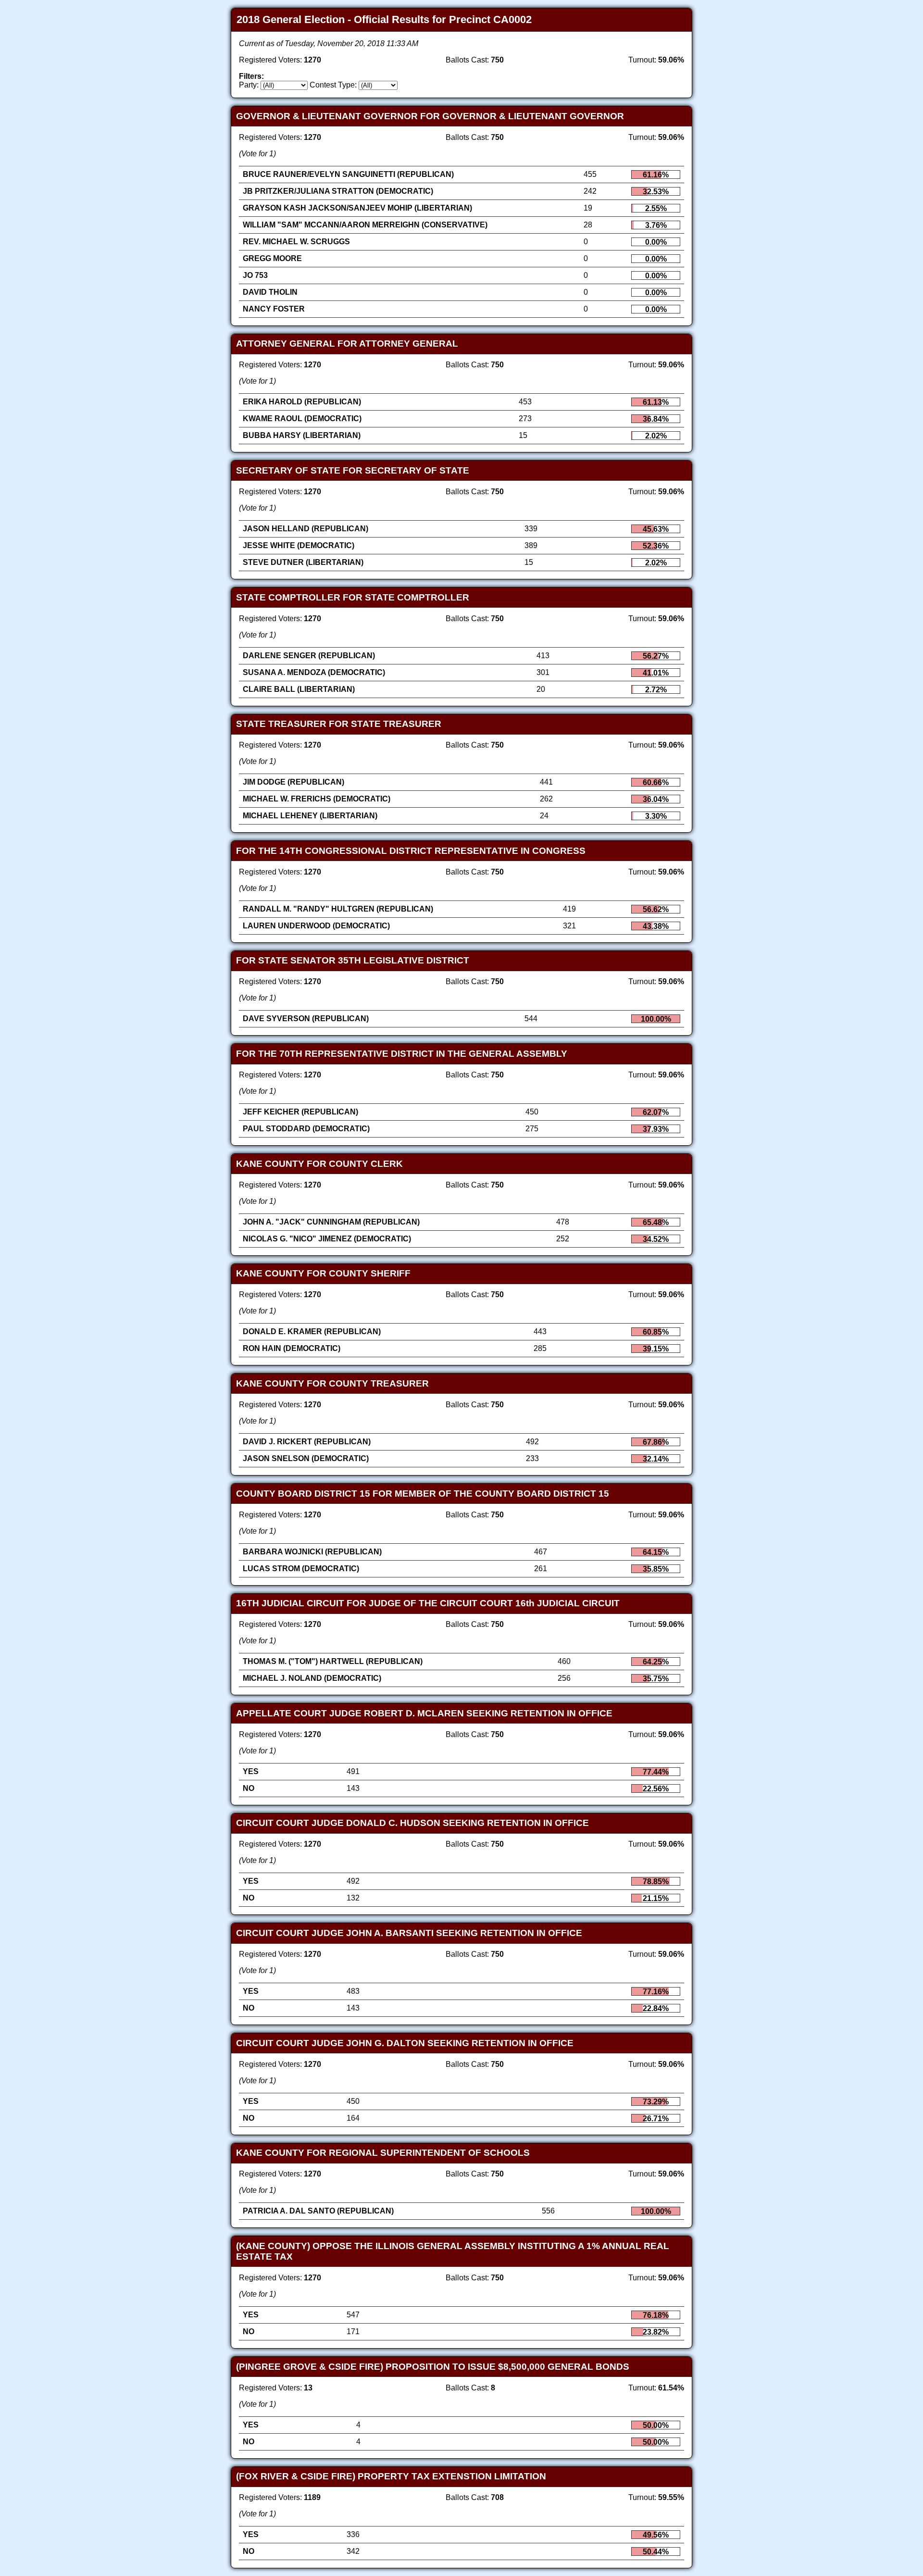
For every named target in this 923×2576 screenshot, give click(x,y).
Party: (249, 85)
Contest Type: (333, 85)
